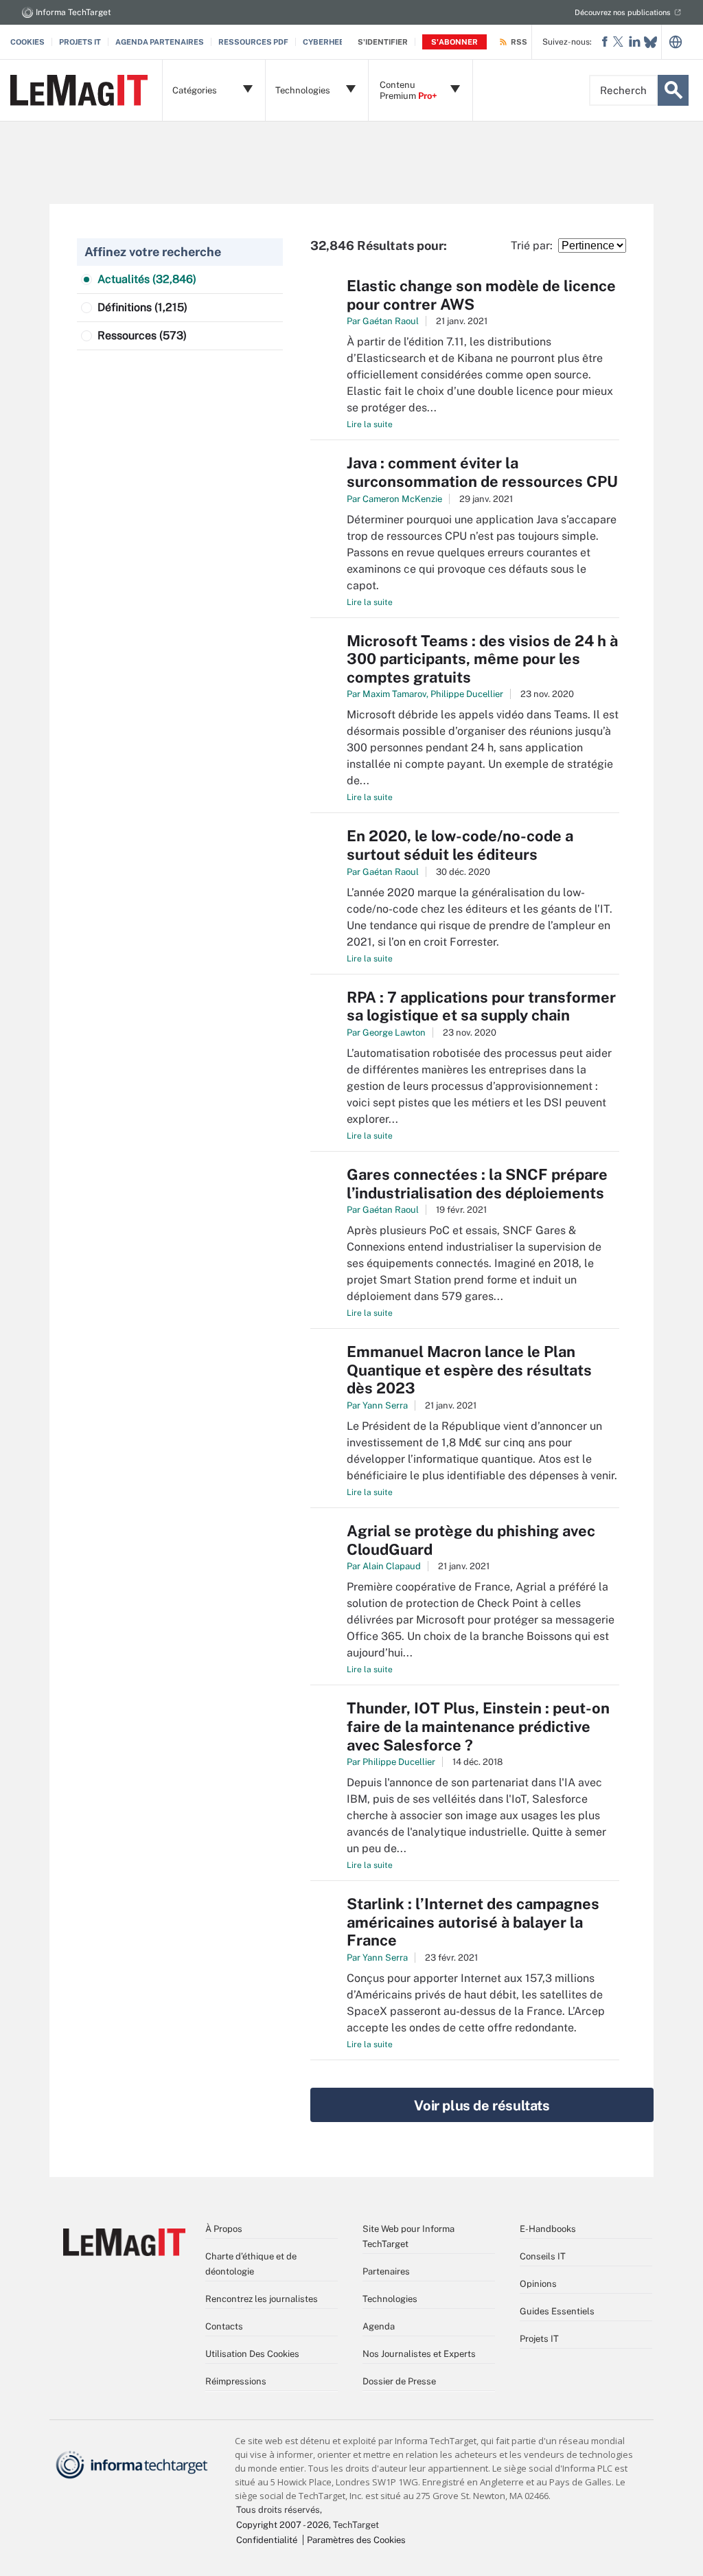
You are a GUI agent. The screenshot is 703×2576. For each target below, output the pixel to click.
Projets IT (80, 42)
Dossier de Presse (399, 2381)
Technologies (390, 2299)
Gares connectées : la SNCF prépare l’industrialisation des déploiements (477, 1184)
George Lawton (394, 1033)
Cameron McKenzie (402, 499)
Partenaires (386, 2271)
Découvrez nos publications (623, 12)
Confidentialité (267, 2540)
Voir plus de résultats (482, 2106)
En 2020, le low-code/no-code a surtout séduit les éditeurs (460, 845)
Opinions (538, 2284)
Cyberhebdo (329, 42)
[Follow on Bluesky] (650, 42)
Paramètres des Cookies (356, 2540)
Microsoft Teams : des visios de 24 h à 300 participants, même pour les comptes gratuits (482, 659)
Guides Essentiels (557, 2311)
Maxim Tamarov (394, 694)
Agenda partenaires (160, 42)
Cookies (27, 42)
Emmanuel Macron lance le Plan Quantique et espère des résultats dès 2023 (469, 1370)
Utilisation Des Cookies (252, 2354)
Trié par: (534, 246)
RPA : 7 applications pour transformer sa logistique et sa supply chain (481, 1006)
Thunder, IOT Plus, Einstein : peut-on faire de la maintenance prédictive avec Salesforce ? (478, 1726)
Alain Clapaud (392, 1566)
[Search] (673, 90)
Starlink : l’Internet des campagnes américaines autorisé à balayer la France (473, 1922)
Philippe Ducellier (467, 694)
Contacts (224, 2326)
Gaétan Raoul (391, 321)
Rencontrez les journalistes (262, 2299)
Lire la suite (370, 424)
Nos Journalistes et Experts (419, 2354)
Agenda (379, 2326)
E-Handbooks (548, 2229)
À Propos (224, 2229)
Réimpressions (236, 2381)
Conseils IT (543, 2256)
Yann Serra (385, 1405)
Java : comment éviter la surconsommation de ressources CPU (482, 472)
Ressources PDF (253, 42)
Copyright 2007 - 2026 (283, 2525)
